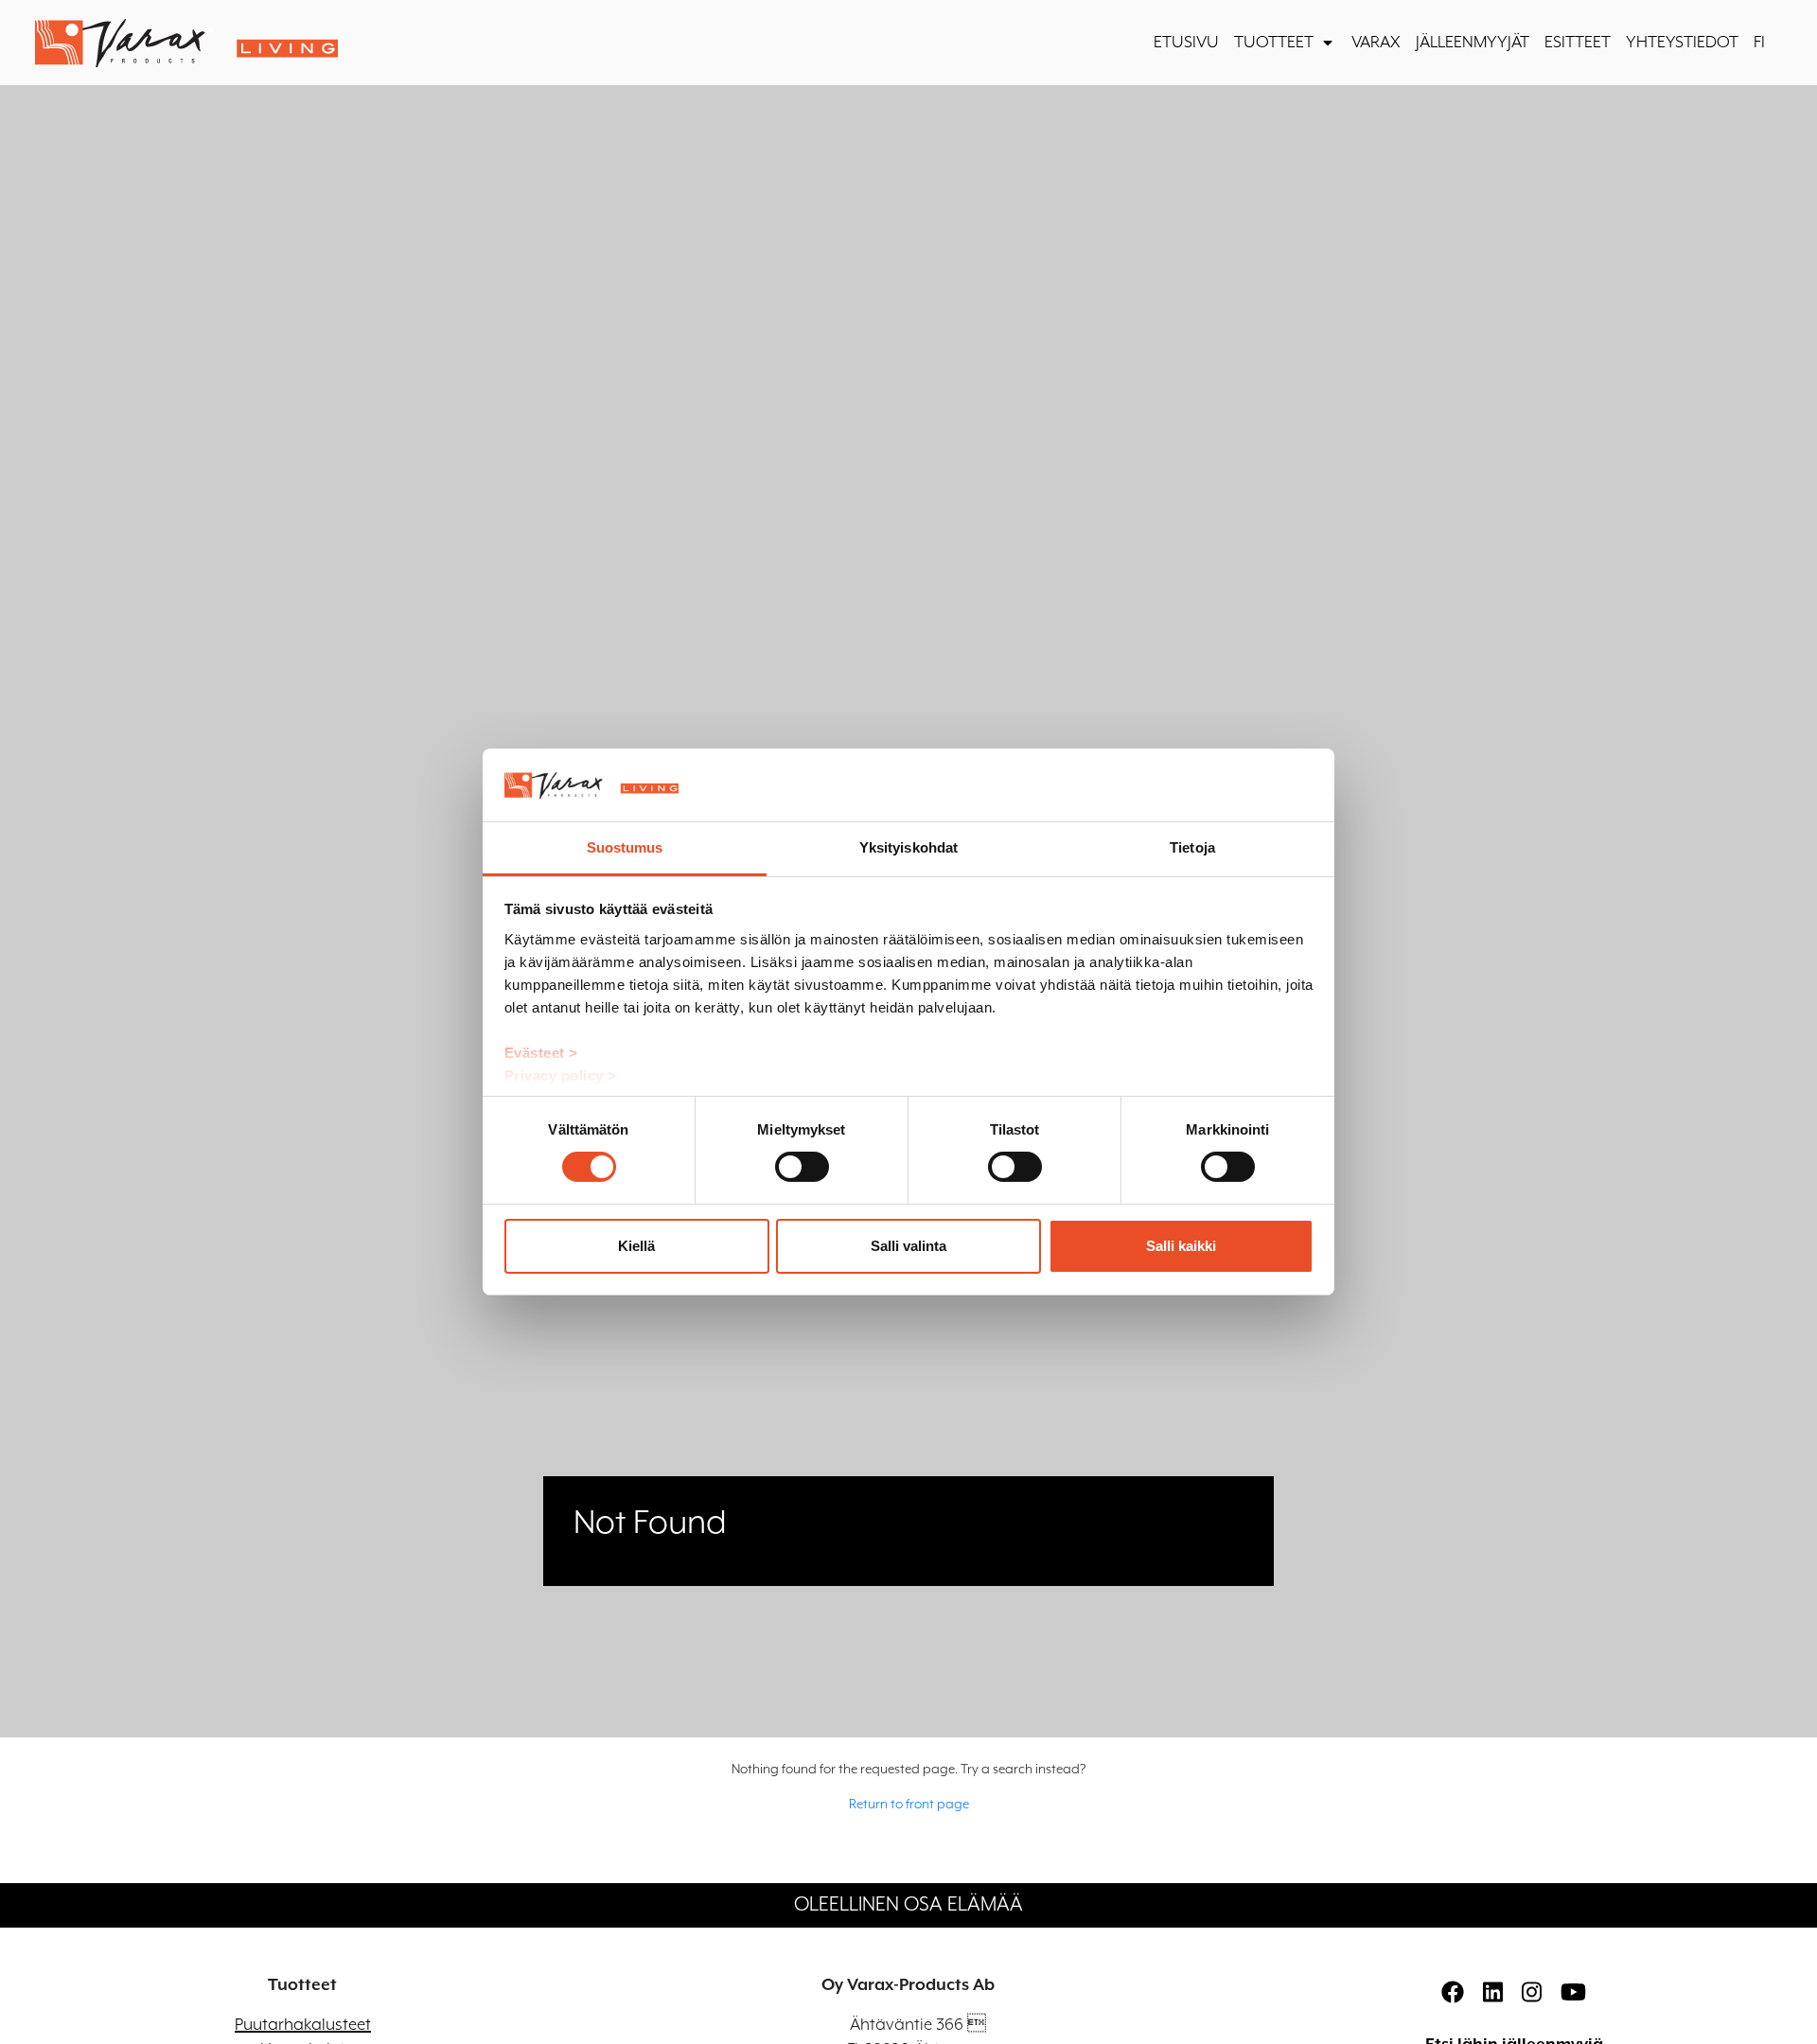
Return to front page (909, 1805)
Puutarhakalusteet (303, 2025)
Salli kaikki (1181, 1246)
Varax (1376, 43)
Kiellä (636, 1246)
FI (1759, 43)
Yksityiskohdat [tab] (908, 847)
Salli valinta (908, 1246)
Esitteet (1578, 43)
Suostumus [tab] (625, 847)
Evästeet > (541, 1053)
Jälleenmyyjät (1473, 43)
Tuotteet (1274, 43)
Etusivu (1186, 43)
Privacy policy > (561, 1075)
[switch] (802, 1167)
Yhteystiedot (1682, 43)
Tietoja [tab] (1192, 847)
